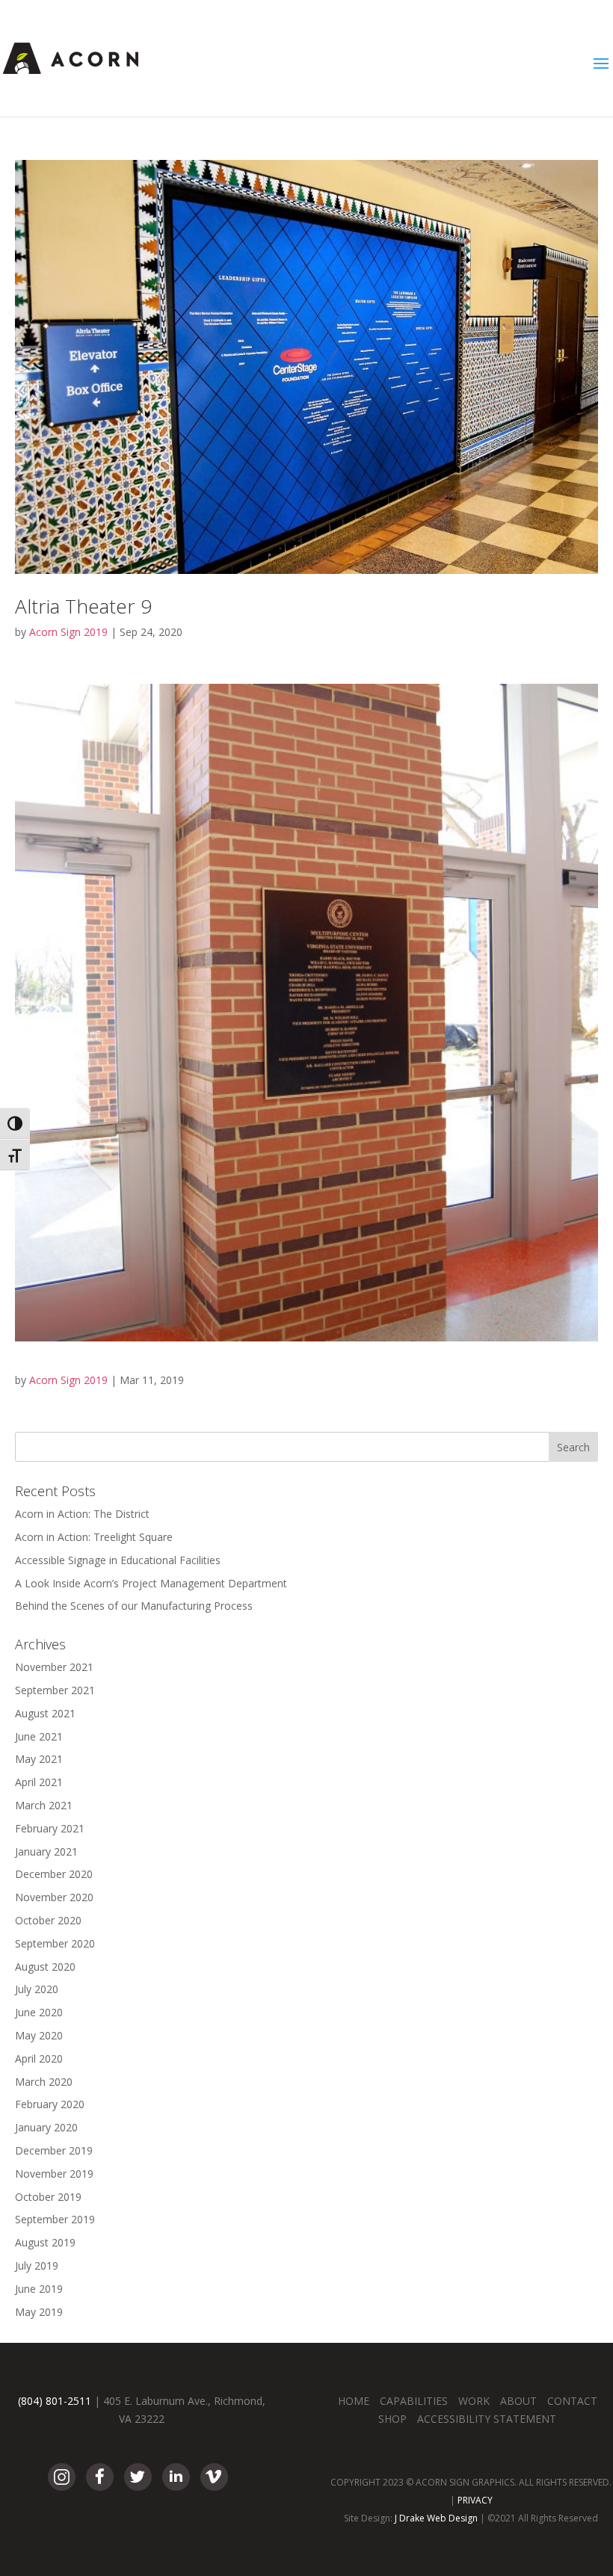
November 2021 (54, 1667)
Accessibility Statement (487, 2419)
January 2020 (46, 2127)
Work (474, 2401)
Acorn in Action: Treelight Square (94, 1537)
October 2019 (48, 2197)
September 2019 (55, 2219)
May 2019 (39, 2312)
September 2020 (55, 1943)
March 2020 (44, 2082)
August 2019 (45, 2242)
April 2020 (39, 2058)
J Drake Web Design (436, 2518)
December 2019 (54, 2150)
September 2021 (55, 1690)
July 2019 (37, 2265)
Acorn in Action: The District (82, 1514)
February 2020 (50, 2104)
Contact (572, 2401)
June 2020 (39, 2012)
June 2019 (39, 2289)
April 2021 (39, 1782)
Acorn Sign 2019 (68, 632)
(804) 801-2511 (55, 2401)
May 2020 (39, 2035)
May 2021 (39, 1759)
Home (354, 2401)
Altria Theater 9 (83, 606)
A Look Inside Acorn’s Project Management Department (151, 1583)
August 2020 (45, 1967)
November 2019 (54, 2174)
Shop (392, 2419)
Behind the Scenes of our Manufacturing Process (134, 1606)
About (518, 2401)
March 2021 (44, 1805)
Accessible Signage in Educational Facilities (118, 1560)
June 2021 (39, 1736)
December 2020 (54, 1874)
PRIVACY (475, 2500)
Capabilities (414, 2401)
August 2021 (45, 1713)
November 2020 (54, 1897)
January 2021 (46, 1851)
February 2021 (50, 1828)
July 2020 (37, 1989)
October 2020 (48, 1920)
